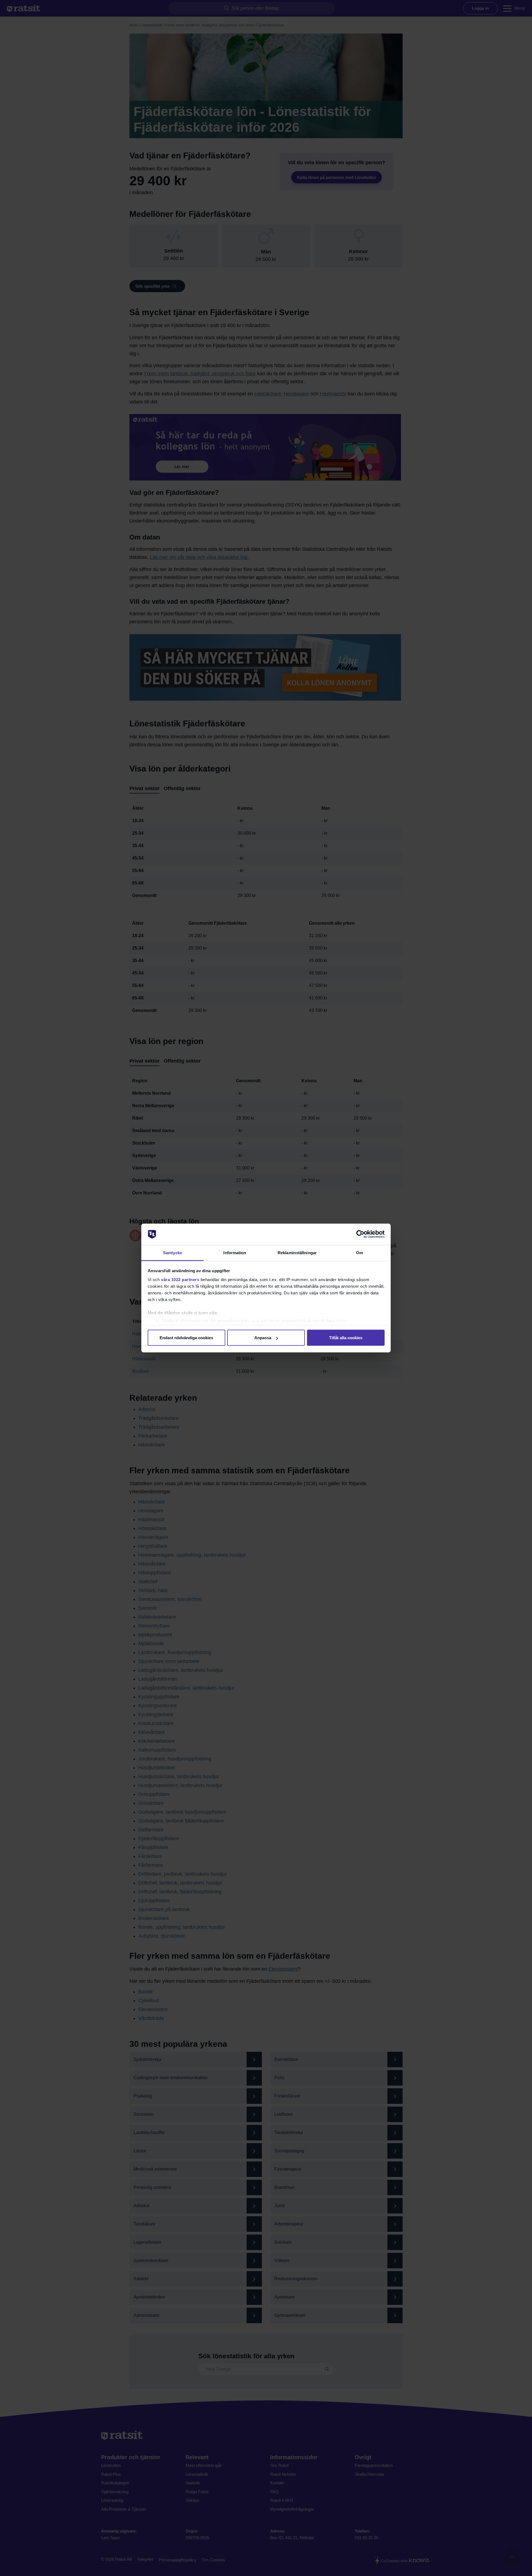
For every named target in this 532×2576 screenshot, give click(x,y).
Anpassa (263, 1338)
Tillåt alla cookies (346, 1338)
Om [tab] (360, 1252)
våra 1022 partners (180, 1279)
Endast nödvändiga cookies (186, 1338)
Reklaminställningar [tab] (297, 1252)
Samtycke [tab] (172, 1252)
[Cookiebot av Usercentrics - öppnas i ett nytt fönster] (360, 1234)
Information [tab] (235, 1252)
